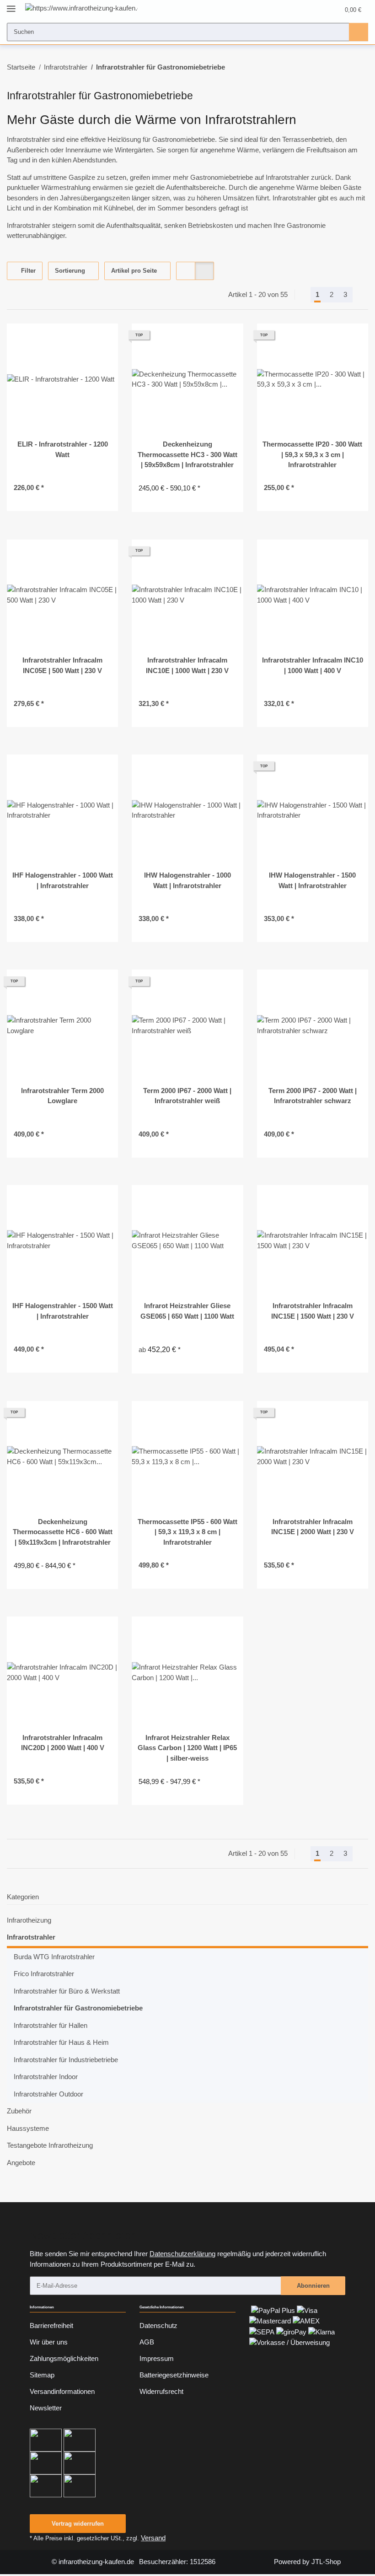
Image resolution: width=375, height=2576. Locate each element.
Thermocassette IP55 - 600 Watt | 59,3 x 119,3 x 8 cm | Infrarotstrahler (187, 1532)
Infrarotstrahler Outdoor (48, 2094)
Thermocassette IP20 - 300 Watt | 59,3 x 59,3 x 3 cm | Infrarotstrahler (312, 454)
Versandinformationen (62, 2391)
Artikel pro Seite (134, 271)
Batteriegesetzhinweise (174, 2375)
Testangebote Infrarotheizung (50, 2145)
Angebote (21, 2163)
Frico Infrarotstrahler (44, 1974)
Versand (153, 2538)
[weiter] (361, 295)
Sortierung (70, 271)
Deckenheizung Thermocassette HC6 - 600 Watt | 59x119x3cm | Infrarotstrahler (63, 1532)
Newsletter (46, 2408)
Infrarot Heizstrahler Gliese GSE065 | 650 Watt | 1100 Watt (187, 1311)
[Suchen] (359, 32)
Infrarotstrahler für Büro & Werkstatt (67, 1991)
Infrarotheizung (29, 1920)
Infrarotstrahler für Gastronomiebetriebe (78, 2008)
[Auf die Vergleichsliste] (80, 339)
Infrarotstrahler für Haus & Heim (61, 2042)
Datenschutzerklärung (182, 2254)
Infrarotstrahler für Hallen (51, 2025)
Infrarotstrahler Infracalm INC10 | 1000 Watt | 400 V (313, 665)
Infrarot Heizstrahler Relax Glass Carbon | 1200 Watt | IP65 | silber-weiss (187, 1748)
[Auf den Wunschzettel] (103, 339)
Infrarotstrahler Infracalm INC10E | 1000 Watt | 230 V (187, 665)
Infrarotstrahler (31, 1937)
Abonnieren (313, 2286)
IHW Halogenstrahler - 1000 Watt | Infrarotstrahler (187, 880)
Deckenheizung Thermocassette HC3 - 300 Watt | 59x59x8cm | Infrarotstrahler (187, 454)
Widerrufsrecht (161, 2391)
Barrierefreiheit (51, 2325)
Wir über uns (49, 2342)
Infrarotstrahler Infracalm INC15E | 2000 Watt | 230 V (313, 1527)
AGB (147, 2342)
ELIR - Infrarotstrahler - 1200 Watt (63, 449)
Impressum (157, 2358)
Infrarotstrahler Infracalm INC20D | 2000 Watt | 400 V (63, 1743)
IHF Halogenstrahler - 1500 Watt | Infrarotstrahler (63, 1311)
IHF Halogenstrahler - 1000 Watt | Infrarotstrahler (63, 880)
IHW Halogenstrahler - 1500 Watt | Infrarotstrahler (312, 880)
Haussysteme (28, 2128)
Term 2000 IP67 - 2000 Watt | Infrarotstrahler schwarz (313, 1096)
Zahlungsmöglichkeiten (64, 2358)
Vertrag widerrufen (78, 2524)
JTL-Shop (326, 2562)
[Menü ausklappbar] (11, 5)
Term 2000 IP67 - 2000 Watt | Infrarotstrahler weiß (187, 1096)
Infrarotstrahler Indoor (46, 2077)
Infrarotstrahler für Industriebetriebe (66, 2060)
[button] (298, 10)
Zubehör (19, 2111)
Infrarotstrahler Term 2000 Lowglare (62, 1096)
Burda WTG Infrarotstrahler (54, 1957)
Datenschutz (158, 2325)
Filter (27, 271)
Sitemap (42, 2375)
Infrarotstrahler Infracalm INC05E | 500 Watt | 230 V (62, 665)
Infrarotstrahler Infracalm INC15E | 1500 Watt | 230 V (313, 1311)
